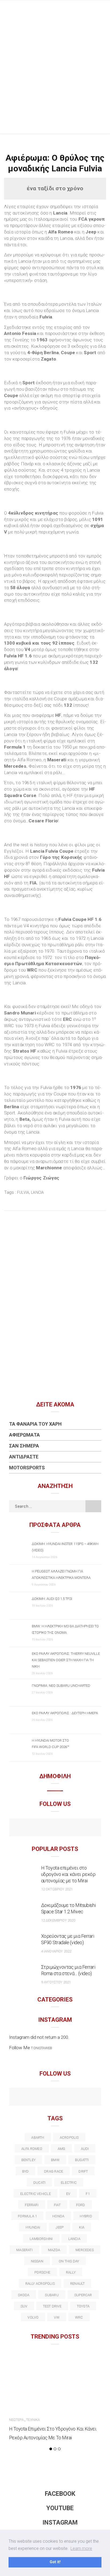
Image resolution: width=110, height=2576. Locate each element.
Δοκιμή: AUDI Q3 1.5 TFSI (52, 1599)
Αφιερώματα (24, 1435)
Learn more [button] (81, 2548)
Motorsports (27, 1468)
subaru (52, 2295)
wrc (79, 2317)
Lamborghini (41, 2239)
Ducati (39, 2183)
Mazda (54, 2250)
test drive (52, 2306)
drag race (54, 2171)
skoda (24, 2295)
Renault (78, 2284)
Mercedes (85, 2250)
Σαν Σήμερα (24, 1446)
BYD (25, 2171)
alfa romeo (32, 2149)
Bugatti (82, 2160)
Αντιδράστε (24, 1457)
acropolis (69, 2138)
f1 (88, 2194)
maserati (24, 2250)
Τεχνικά (33, 2420)
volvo (33, 2317)
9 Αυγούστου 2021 (56, 1982)
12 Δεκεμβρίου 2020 (58, 1920)
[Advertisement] (55, 76)
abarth (38, 2138)
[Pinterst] (90, 2097)
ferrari (32, 2205)
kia (82, 2227)
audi (85, 2149)
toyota (83, 2306)
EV (68, 2194)
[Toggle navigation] (102, 9)
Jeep (60, 2227)
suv (24, 2306)
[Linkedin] (55, 2097)
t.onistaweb (42, 2048)
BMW (55, 2160)
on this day (69, 2261)
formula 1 (27, 2216)
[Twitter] (32, 2097)
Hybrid (86, 2216)
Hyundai (33, 2227)
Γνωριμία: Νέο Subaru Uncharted (61, 1686)
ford (81, 2205)
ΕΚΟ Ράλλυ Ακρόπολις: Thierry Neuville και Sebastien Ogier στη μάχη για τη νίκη (66, 1660)
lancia (37, 1192)
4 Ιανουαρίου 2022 (56, 1951)
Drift (83, 2171)
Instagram (60, 2523)
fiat (57, 2205)
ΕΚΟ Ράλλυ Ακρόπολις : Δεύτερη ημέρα (65, 1713)
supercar (83, 2295)
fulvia (23, 1192)
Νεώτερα (16, 2420)
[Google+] (44, 2097)
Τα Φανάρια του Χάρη (35, 1424)
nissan (37, 2261)
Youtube (60, 2508)
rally (71, 2272)
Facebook (60, 2494)
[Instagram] (67, 1828)
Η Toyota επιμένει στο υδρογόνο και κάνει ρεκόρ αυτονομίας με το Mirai (68, 1874)
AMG (62, 2149)
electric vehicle (36, 2194)
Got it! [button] (55, 2562)
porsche (42, 2272)
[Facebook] (44, 1828)
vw (57, 2317)
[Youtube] (55, 1828)
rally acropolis (40, 2284)
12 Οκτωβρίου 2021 (57, 1889)
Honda (58, 2216)
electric (69, 2183)
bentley (29, 2160)
